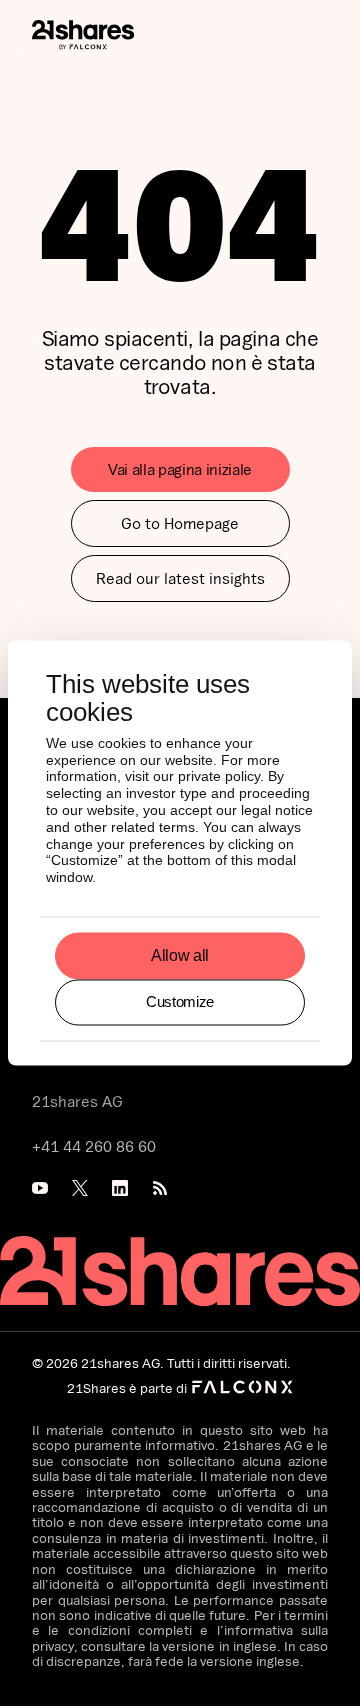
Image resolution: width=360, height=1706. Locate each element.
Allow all (180, 955)
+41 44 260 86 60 (94, 1146)
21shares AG (77, 1101)
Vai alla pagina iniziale (180, 469)
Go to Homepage (180, 523)
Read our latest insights (180, 578)
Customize (180, 1001)
